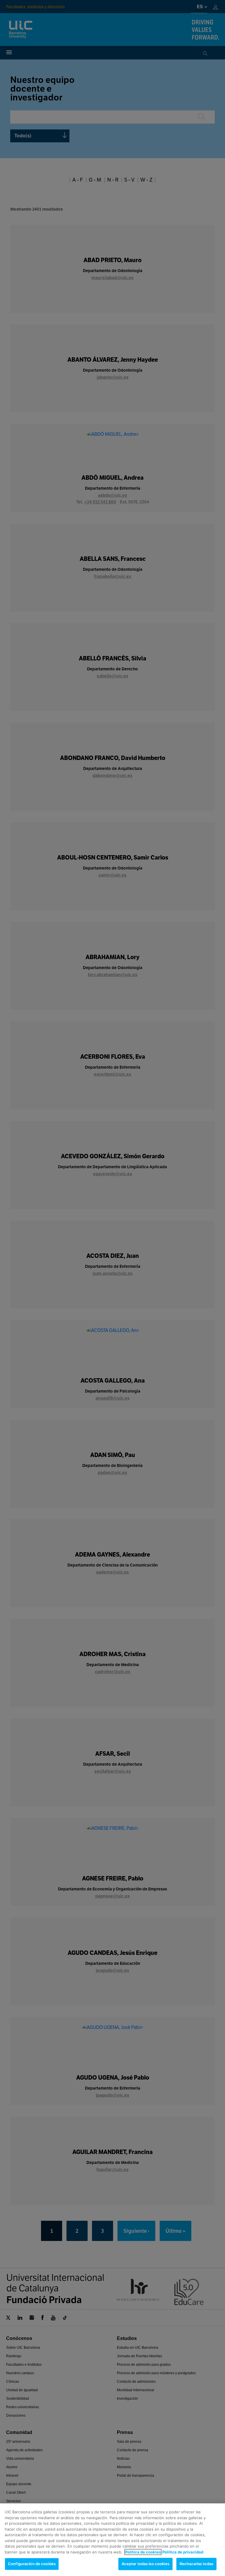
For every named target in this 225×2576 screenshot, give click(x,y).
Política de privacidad (183, 2552)
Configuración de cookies (32, 2564)
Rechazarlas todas (196, 2564)
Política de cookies (143, 2552)
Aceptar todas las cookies (145, 2564)
